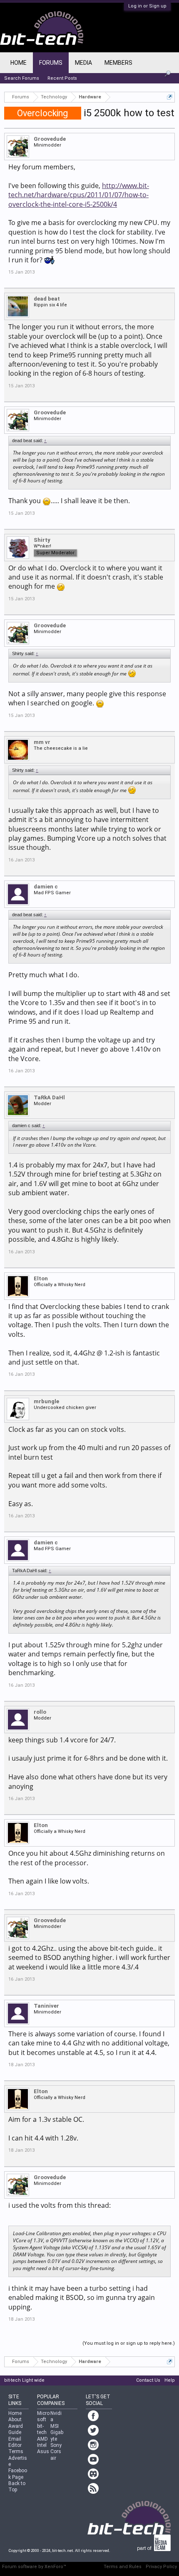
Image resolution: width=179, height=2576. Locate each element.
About (15, 2419)
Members (118, 63)
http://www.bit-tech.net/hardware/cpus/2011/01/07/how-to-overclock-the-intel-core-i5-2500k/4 (79, 195)
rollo (40, 1712)
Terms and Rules (123, 2567)
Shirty (42, 540)
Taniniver (46, 2006)
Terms (16, 2451)
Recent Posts (62, 78)
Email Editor (15, 2442)
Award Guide (16, 2429)
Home (19, 63)
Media (83, 63)
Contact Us (148, 2380)
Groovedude (50, 139)
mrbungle (46, 1401)
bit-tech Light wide (24, 2380)
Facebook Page (18, 2474)
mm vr (42, 742)
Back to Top (17, 2487)
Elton (41, 1278)
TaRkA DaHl (49, 1097)
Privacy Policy (161, 2567)
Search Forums (22, 78)
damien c (46, 887)
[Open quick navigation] (170, 97)
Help (170, 2380)
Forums (51, 63)
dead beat (47, 299)
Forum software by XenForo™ (34, 2567)
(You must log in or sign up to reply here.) (129, 2343)
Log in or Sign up (147, 6)
